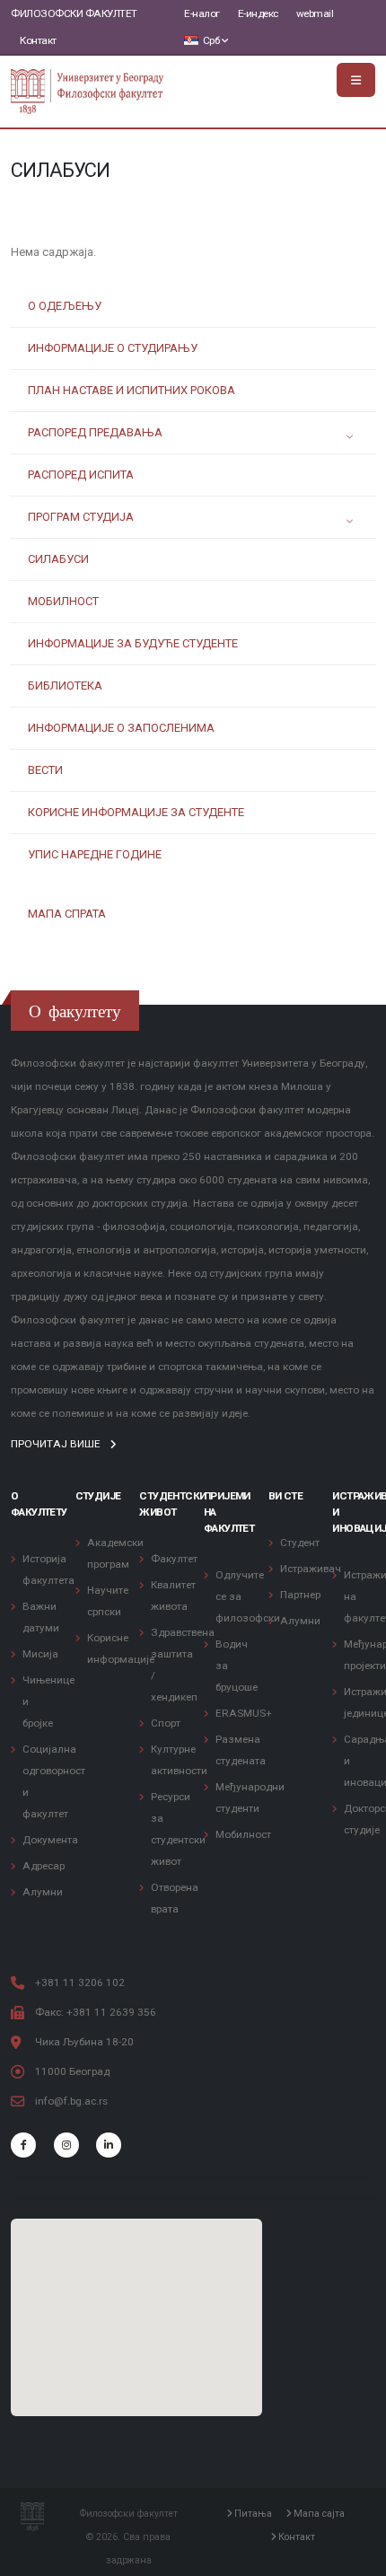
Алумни (43, 1892)
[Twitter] (66, 2145)
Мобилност (243, 1834)
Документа (50, 1840)
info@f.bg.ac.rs (71, 2101)
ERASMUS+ (244, 1713)
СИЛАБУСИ (58, 559)
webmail (315, 13)
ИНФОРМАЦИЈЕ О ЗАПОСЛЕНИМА (121, 728)
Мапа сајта (318, 2514)
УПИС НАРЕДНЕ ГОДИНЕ (95, 854)
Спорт (166, 1723)
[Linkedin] (109, 2145)
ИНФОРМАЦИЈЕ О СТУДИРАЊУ (113, 348)
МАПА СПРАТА (67, 914)
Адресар (44, 1866)
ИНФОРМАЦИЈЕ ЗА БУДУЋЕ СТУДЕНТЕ (133, 643)
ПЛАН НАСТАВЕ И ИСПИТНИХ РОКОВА (132, 390)
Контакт (38, 40)
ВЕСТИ (45, 770)
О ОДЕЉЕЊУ (65, 306)
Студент (300, 1543)
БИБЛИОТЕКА (65, 686)
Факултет (174, 1559)
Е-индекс (258, 13)
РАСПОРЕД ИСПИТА (81, 475)
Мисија (40, 1654)
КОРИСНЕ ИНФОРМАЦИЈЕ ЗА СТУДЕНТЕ (136, 812)
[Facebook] (23, 2145)
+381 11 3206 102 (80, 1983)
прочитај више (57, 1444)
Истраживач (311, 1569)
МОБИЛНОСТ (63, 601)
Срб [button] (211, 40)
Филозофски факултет (74, 13)
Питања (252, 2514)
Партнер (300, 1595)
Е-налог (202, 13)
